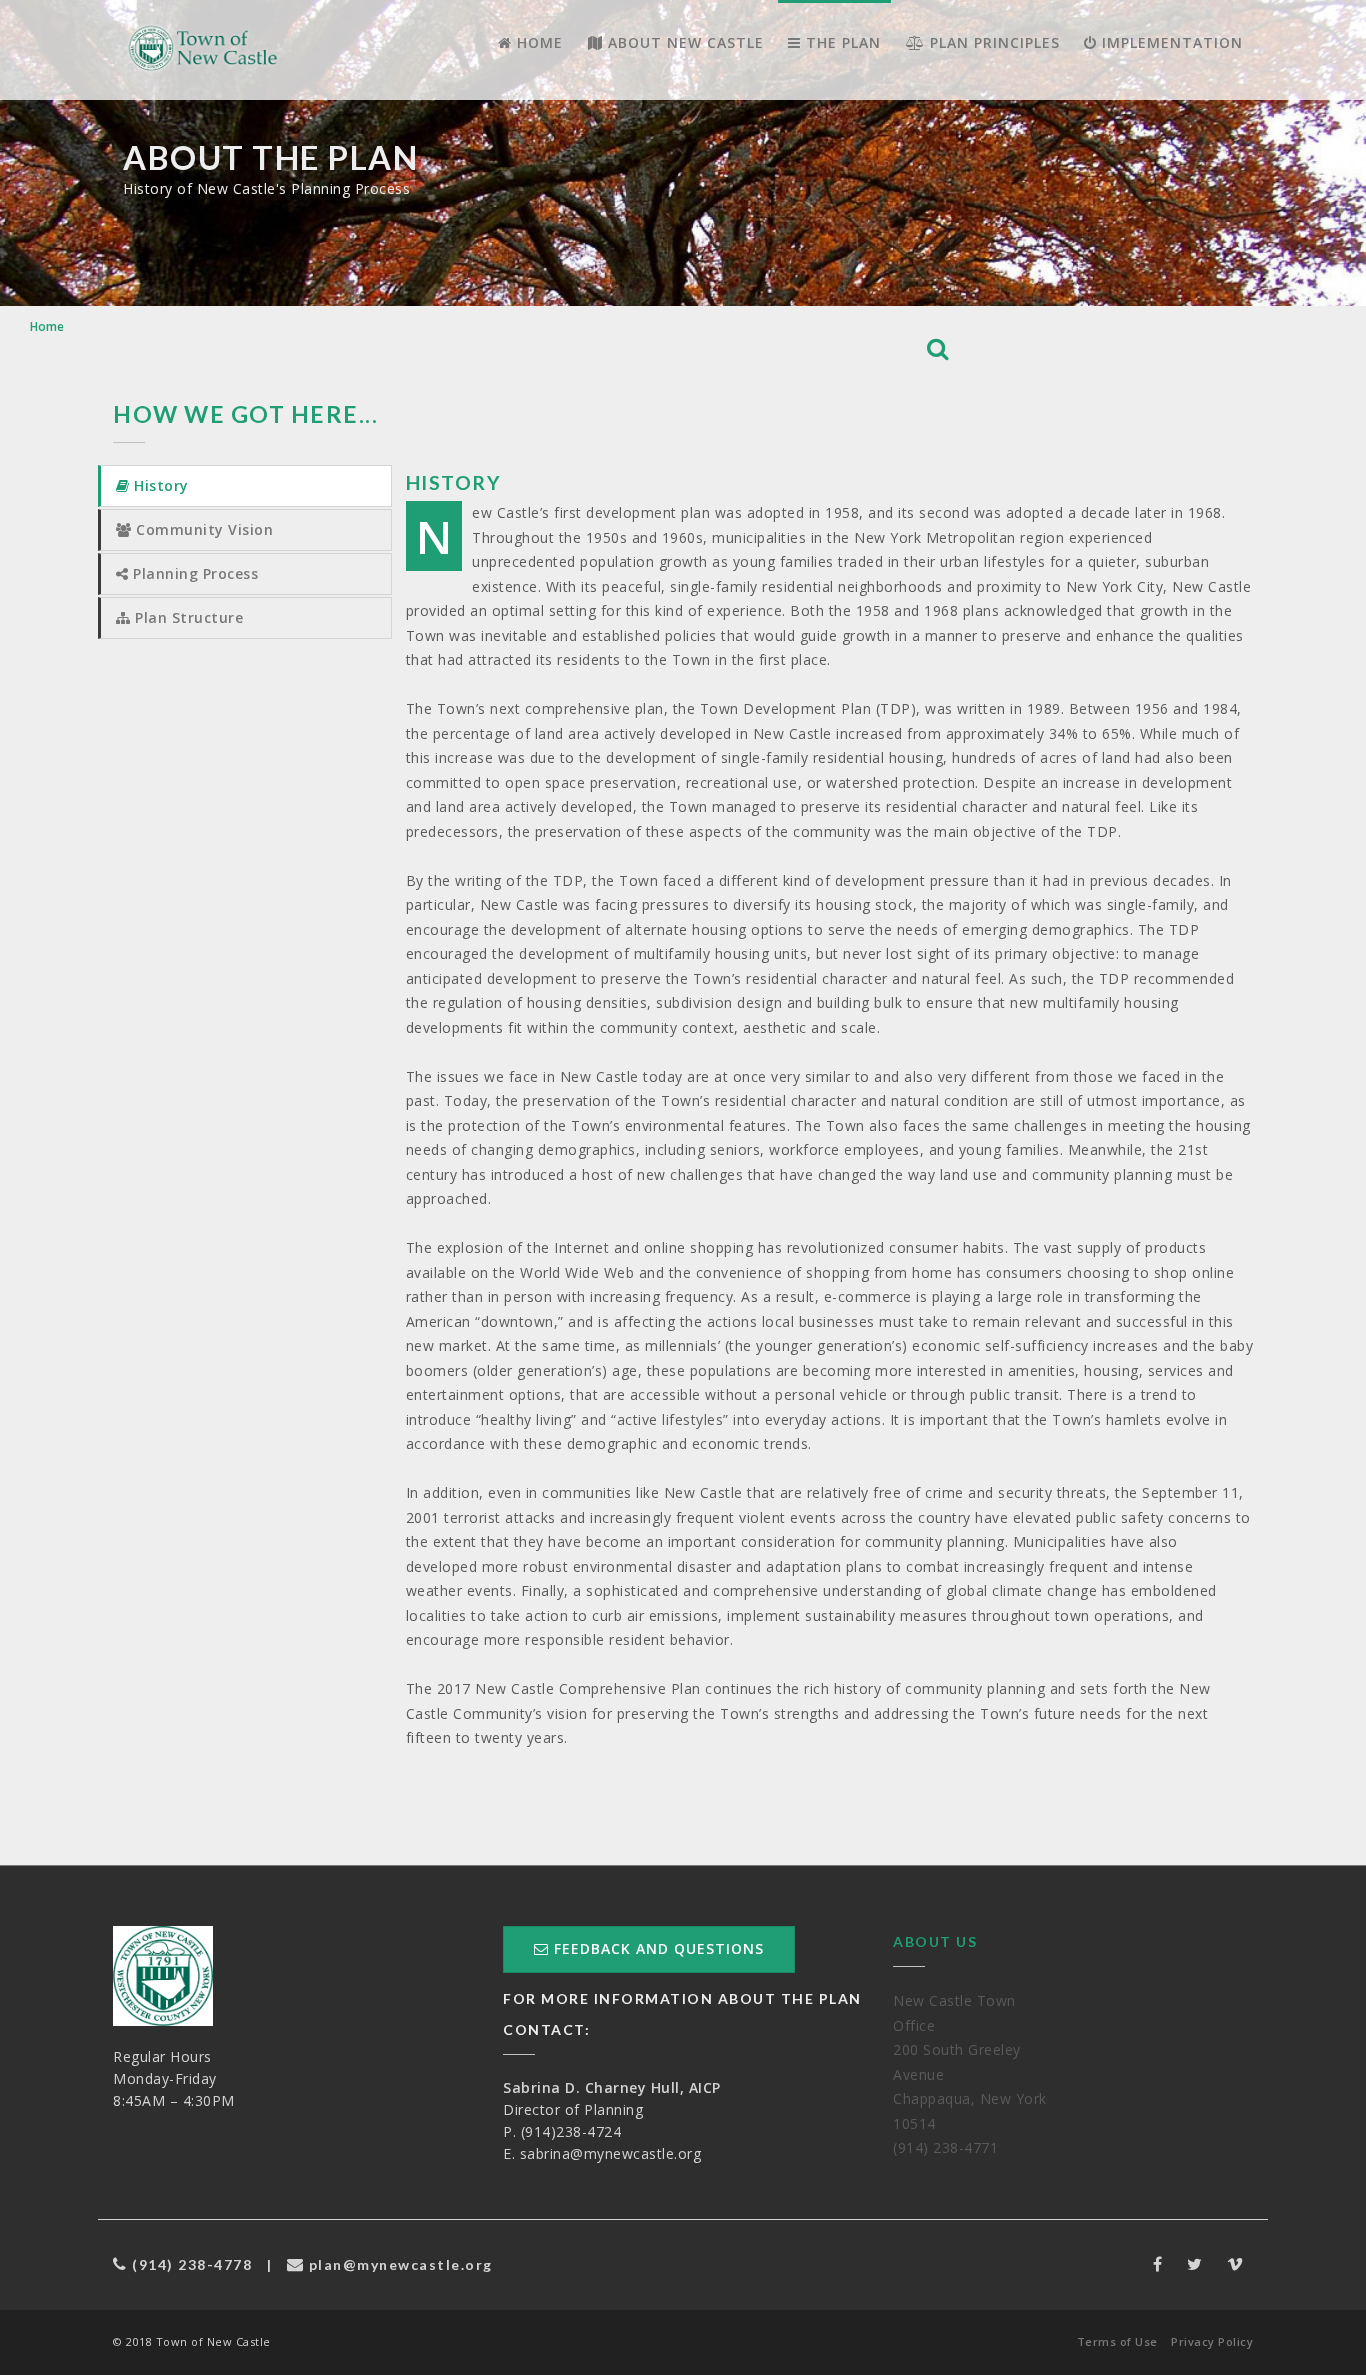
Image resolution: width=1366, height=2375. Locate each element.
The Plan (841, 42)
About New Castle (683, 42)
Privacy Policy (1212, 2341)
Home (537, 42)
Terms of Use (1117, 2341)
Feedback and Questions (656, 1948)
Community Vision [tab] (203, 529)
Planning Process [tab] (194, 573)
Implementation (1170, 42)
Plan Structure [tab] (187, 617)
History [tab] (159, 485)
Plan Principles (992, 42)
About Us (935, 1941)
